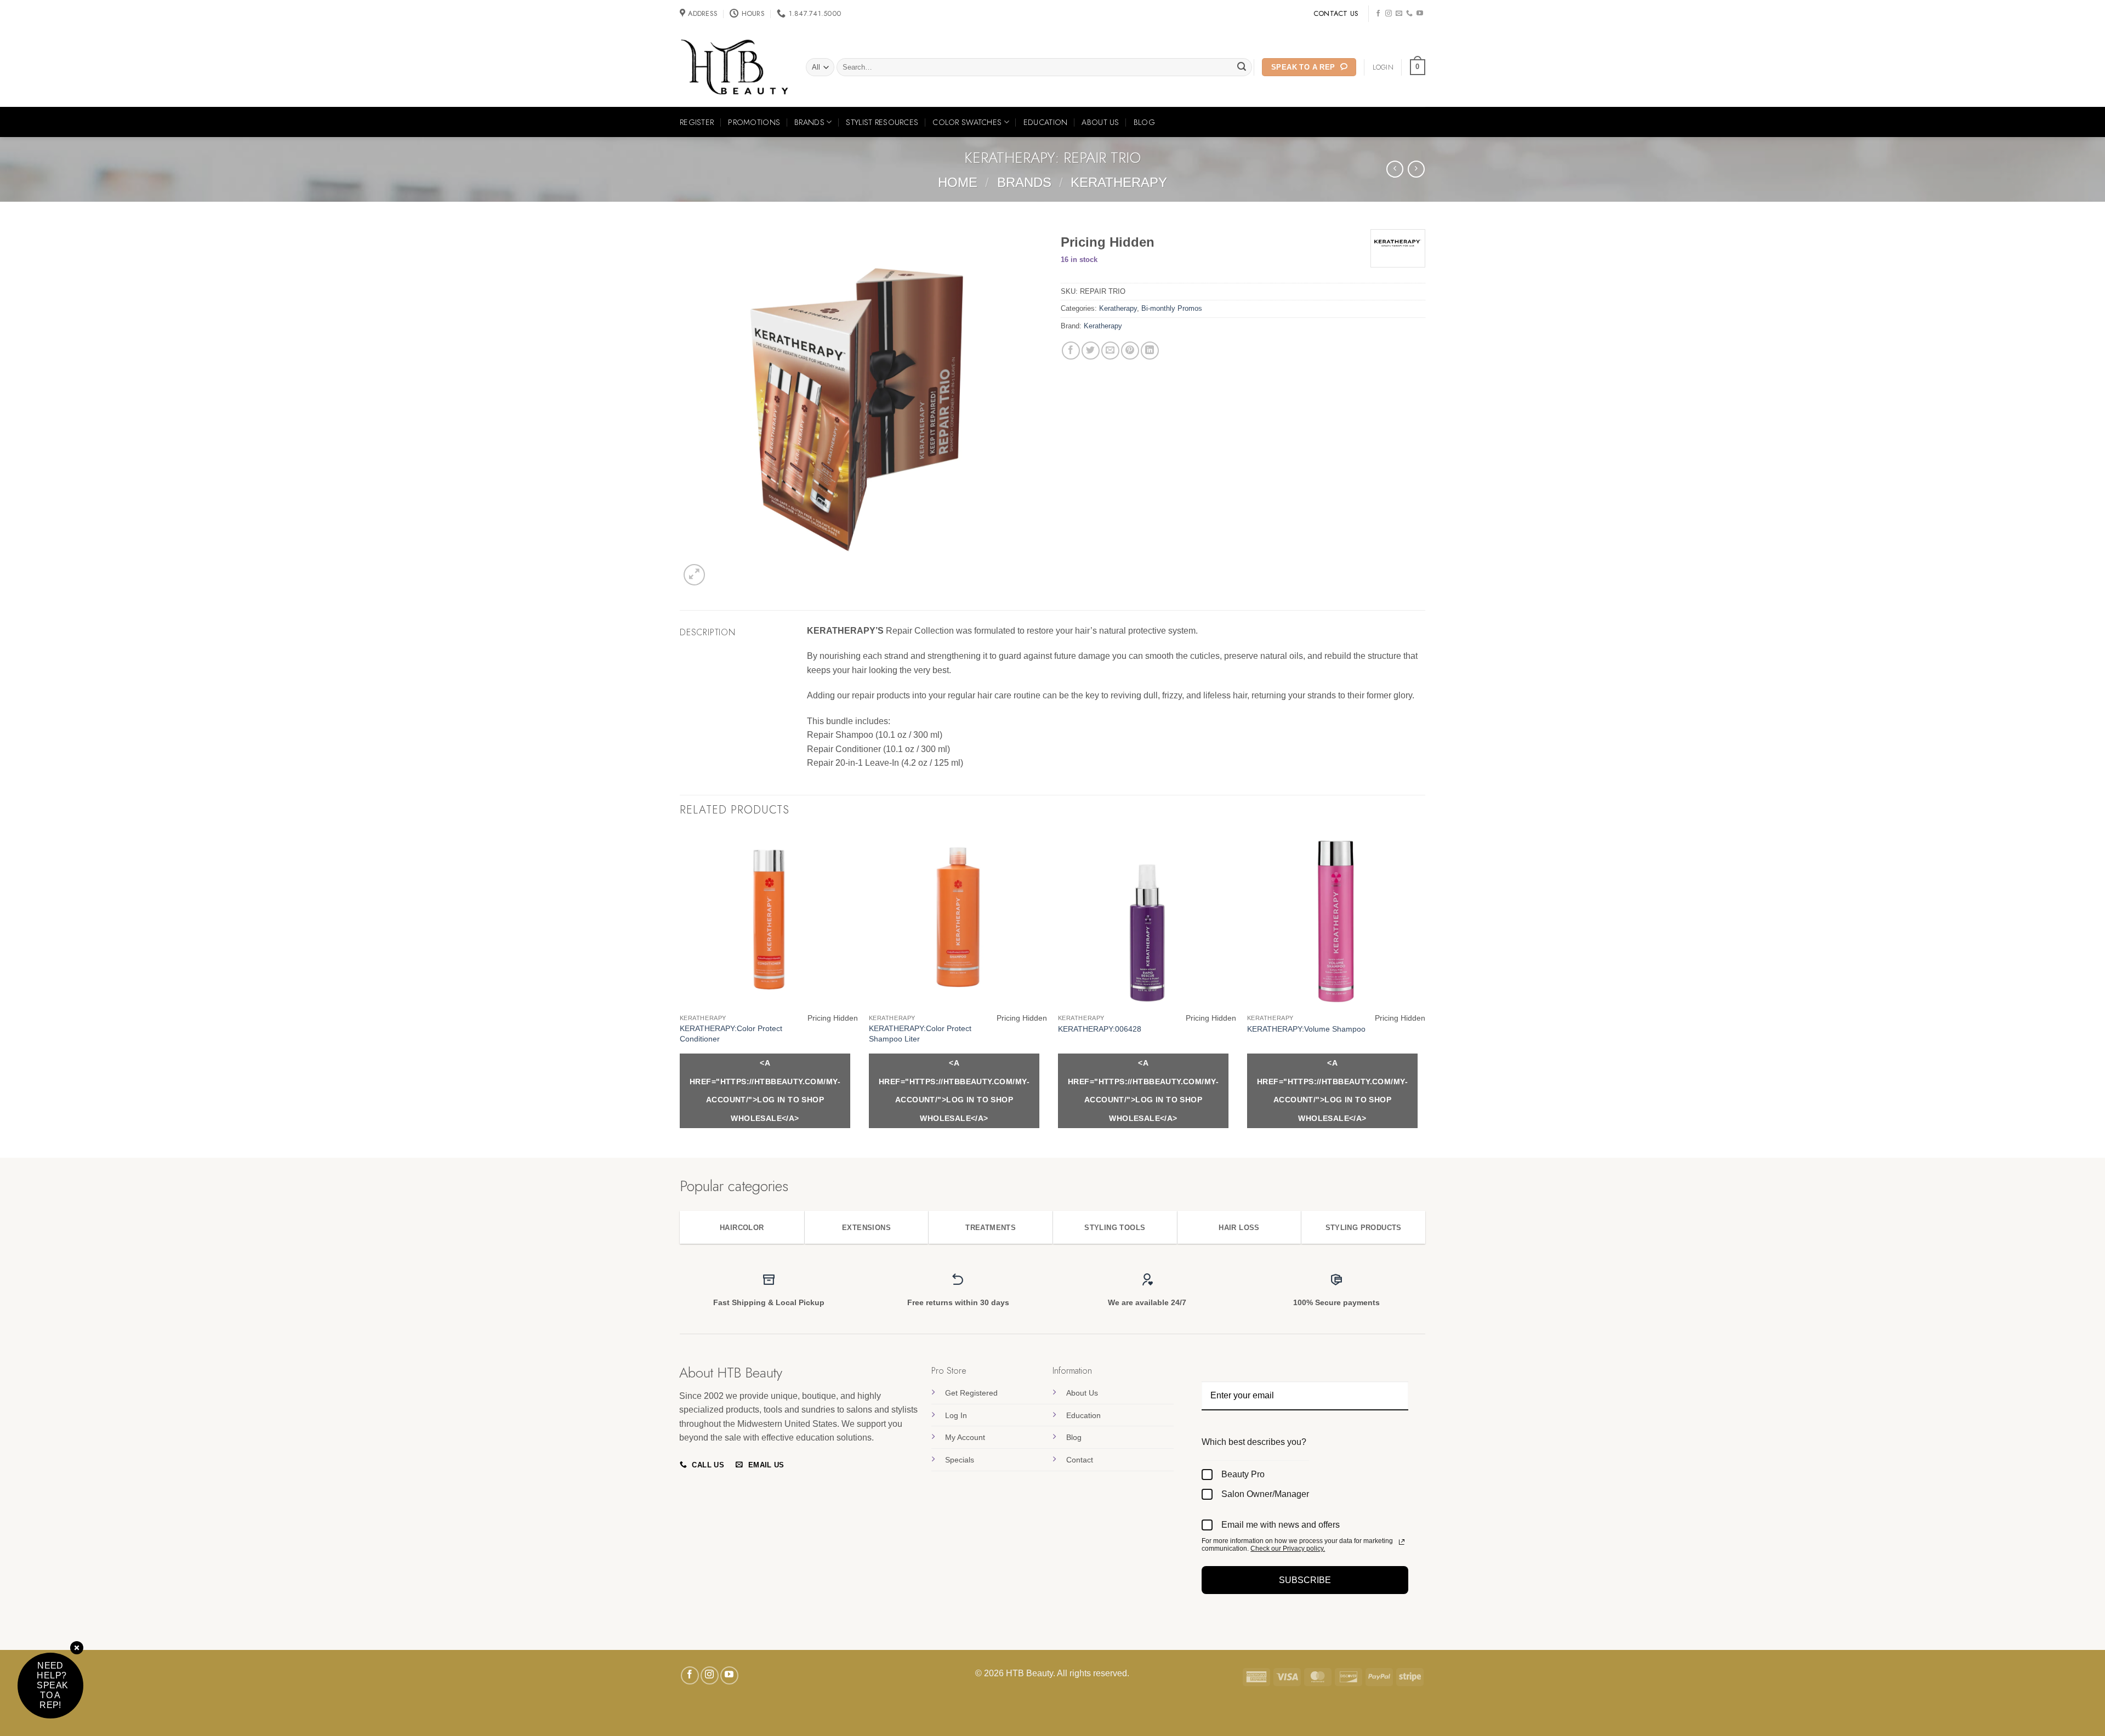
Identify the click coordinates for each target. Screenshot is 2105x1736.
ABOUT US (1100, 122)
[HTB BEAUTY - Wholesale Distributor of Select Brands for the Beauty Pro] (735, 67)
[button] (1418, 67)
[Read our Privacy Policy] (1402, 1542)
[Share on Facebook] (1071, 351)
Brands (1024, 182)
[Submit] (1242, 67)
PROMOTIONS (754, 122)
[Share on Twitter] (1091, 351)
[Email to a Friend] (1110, 351)
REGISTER (697, 122)
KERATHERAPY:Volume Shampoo (1306, 1029)
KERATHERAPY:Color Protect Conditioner (731, 1034)
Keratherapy (1119, 182)
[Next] (1425, 993)
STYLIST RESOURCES (882, 122)
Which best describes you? (1254, 1442)
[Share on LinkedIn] (1150, 351)
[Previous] (680, 993)
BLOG (1144, 122)
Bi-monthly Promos (1172, 308)
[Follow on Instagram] (1389, 14)
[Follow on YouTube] (1420, 14)
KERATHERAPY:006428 (1100, 1029)
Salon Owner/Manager (1265, 1494)
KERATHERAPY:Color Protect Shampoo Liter (920, 1034)
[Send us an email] (1399, 14)
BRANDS (809, 122)
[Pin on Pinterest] (1130, 351)
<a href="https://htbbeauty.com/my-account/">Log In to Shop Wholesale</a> (765, 1091)
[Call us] (1409, 14)
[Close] (77, 1649)
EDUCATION (1046, 122)
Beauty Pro (1243, 1474)
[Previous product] (1416, 169)
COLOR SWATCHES (967, 122)
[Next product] (1395, 169)
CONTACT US (1336, 13)
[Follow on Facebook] (1378, 14)
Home (958, 182)
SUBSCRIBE (1305, 1580)
